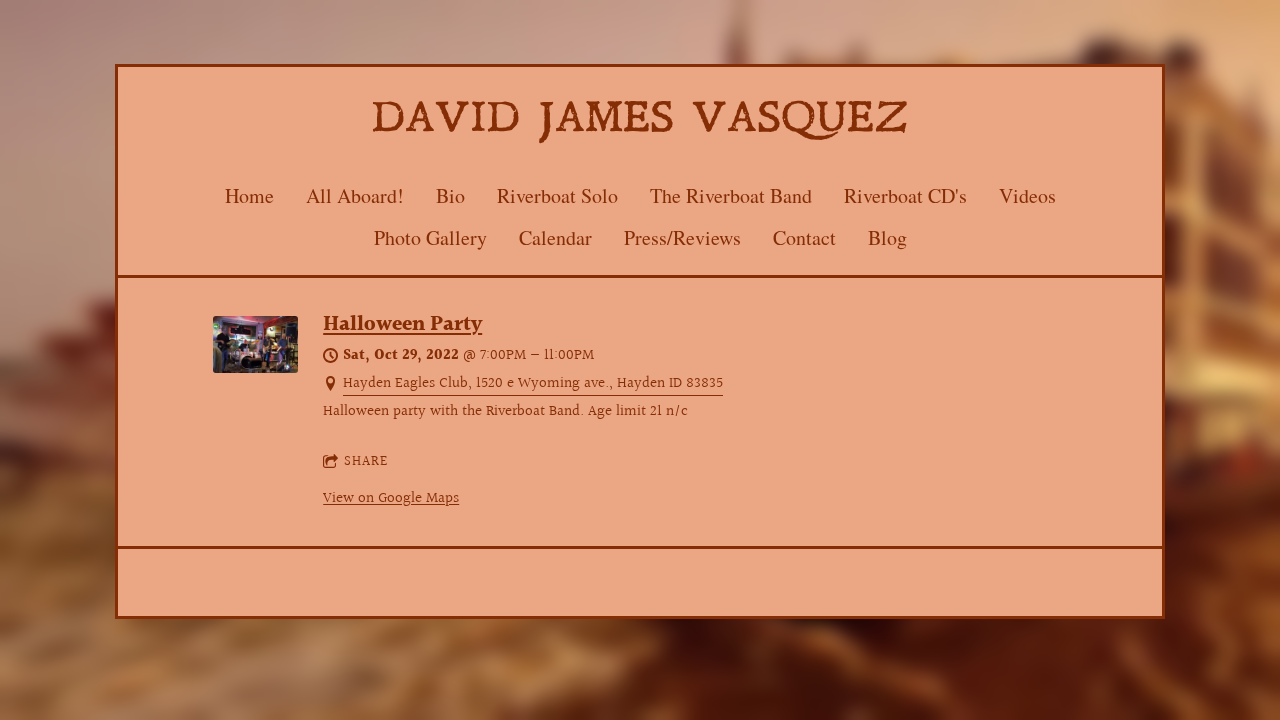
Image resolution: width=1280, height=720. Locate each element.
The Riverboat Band (731, 195)
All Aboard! (355, 195)
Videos (1027, 195)
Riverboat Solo (557, 195)
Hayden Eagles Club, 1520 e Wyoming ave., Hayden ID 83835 (533, 383)
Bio (450, 195)
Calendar (555, 237)
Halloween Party (402, 325)
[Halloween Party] (255, 368)
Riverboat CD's (905, 195)
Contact (804, 237)
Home (249, 195)
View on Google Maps (391, 498)
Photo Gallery (430, 237)
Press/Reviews (682, 237)
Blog (887, 237)
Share (366, 462)
